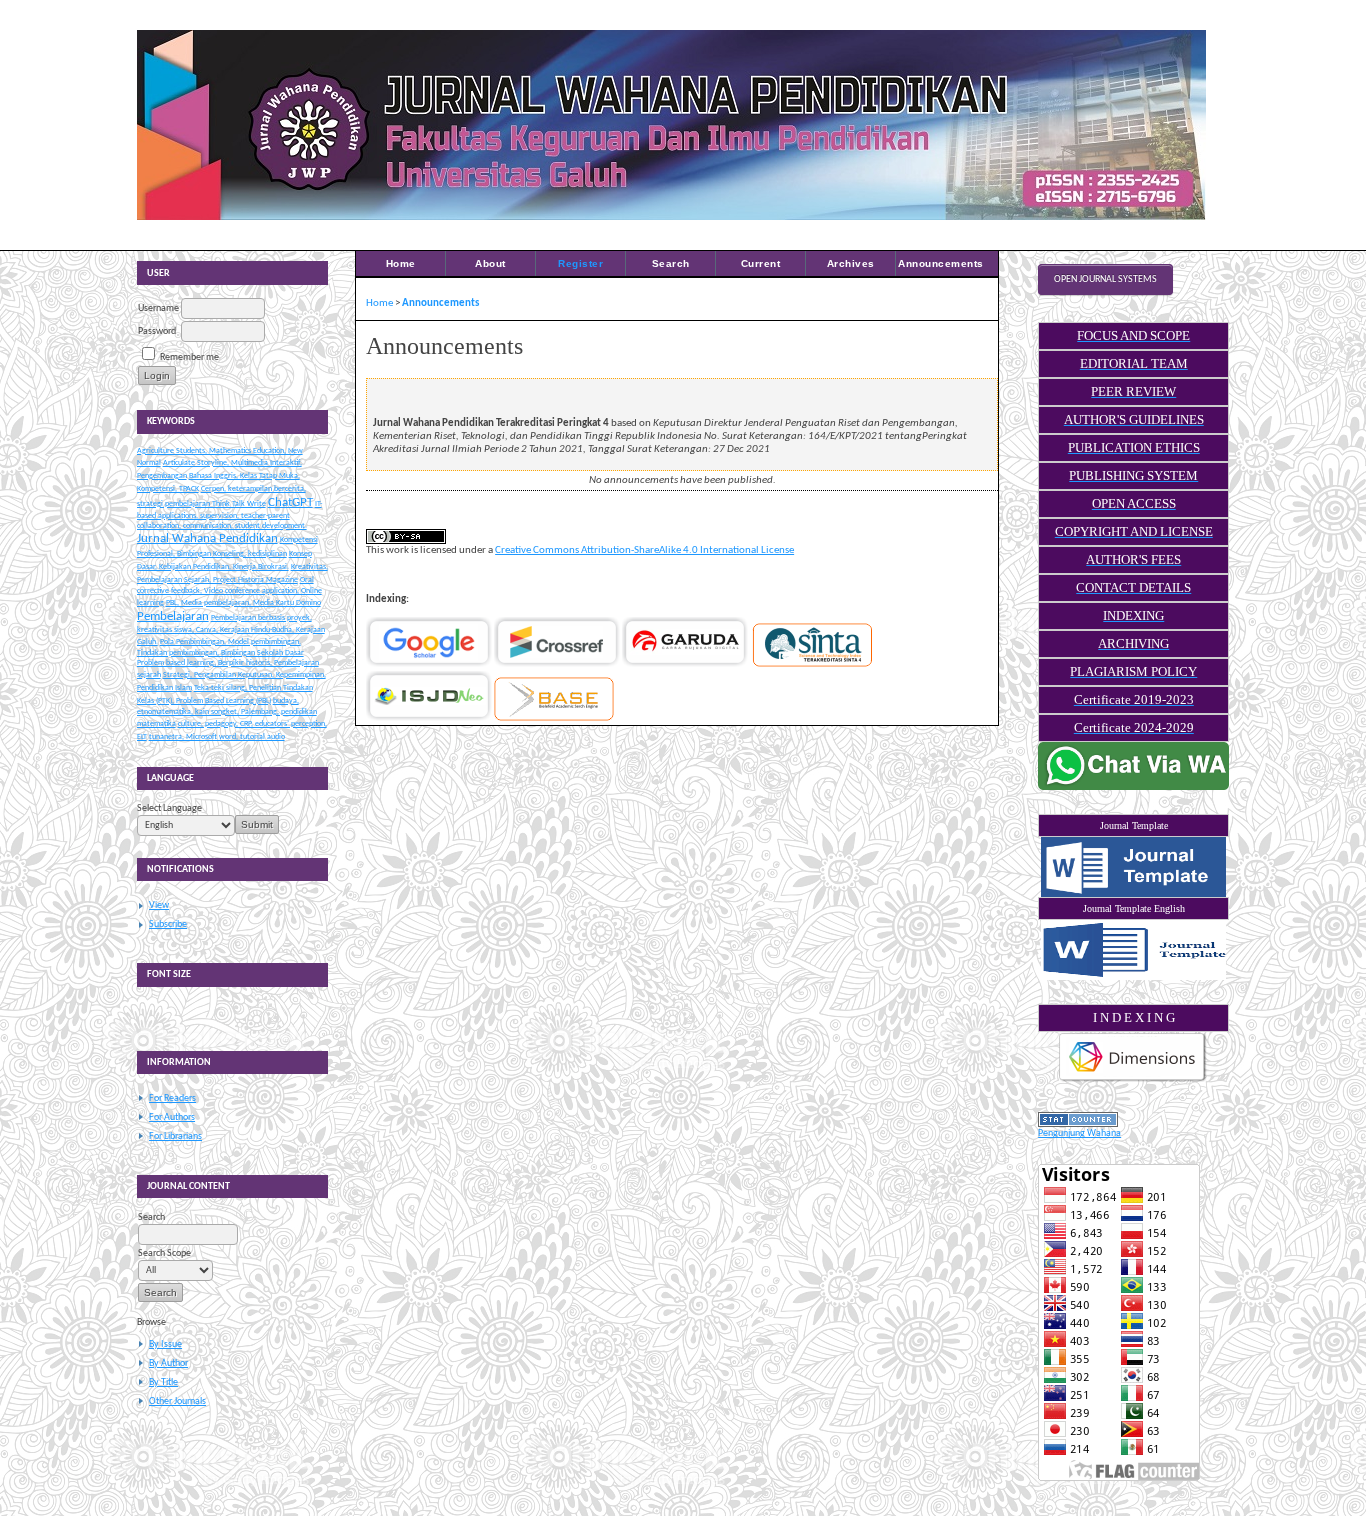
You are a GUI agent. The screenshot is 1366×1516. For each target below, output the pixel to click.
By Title (163, 1382)
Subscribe (168, 924)
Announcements (941, 263)
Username (158, 308)
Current (761, 263)
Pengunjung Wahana (1079, 1133)
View (159, 905)
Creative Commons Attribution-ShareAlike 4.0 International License (644, 550)
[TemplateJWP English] (1133, 950)
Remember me (189, 357)
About (490, 263)
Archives (851, 263)
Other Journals (177, 1401)
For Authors (172, 1117)
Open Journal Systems (1105, 279)
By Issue (165, 1344)
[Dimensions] (1133, 1081)
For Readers (172, 1098)
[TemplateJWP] (1133, 867)
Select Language (169, 808)
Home (401, 263)
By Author (168, 1363)
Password (157, 331)
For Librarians (175, 1136)
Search (671, 263)
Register (580, 263)
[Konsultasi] (1133, 787)
